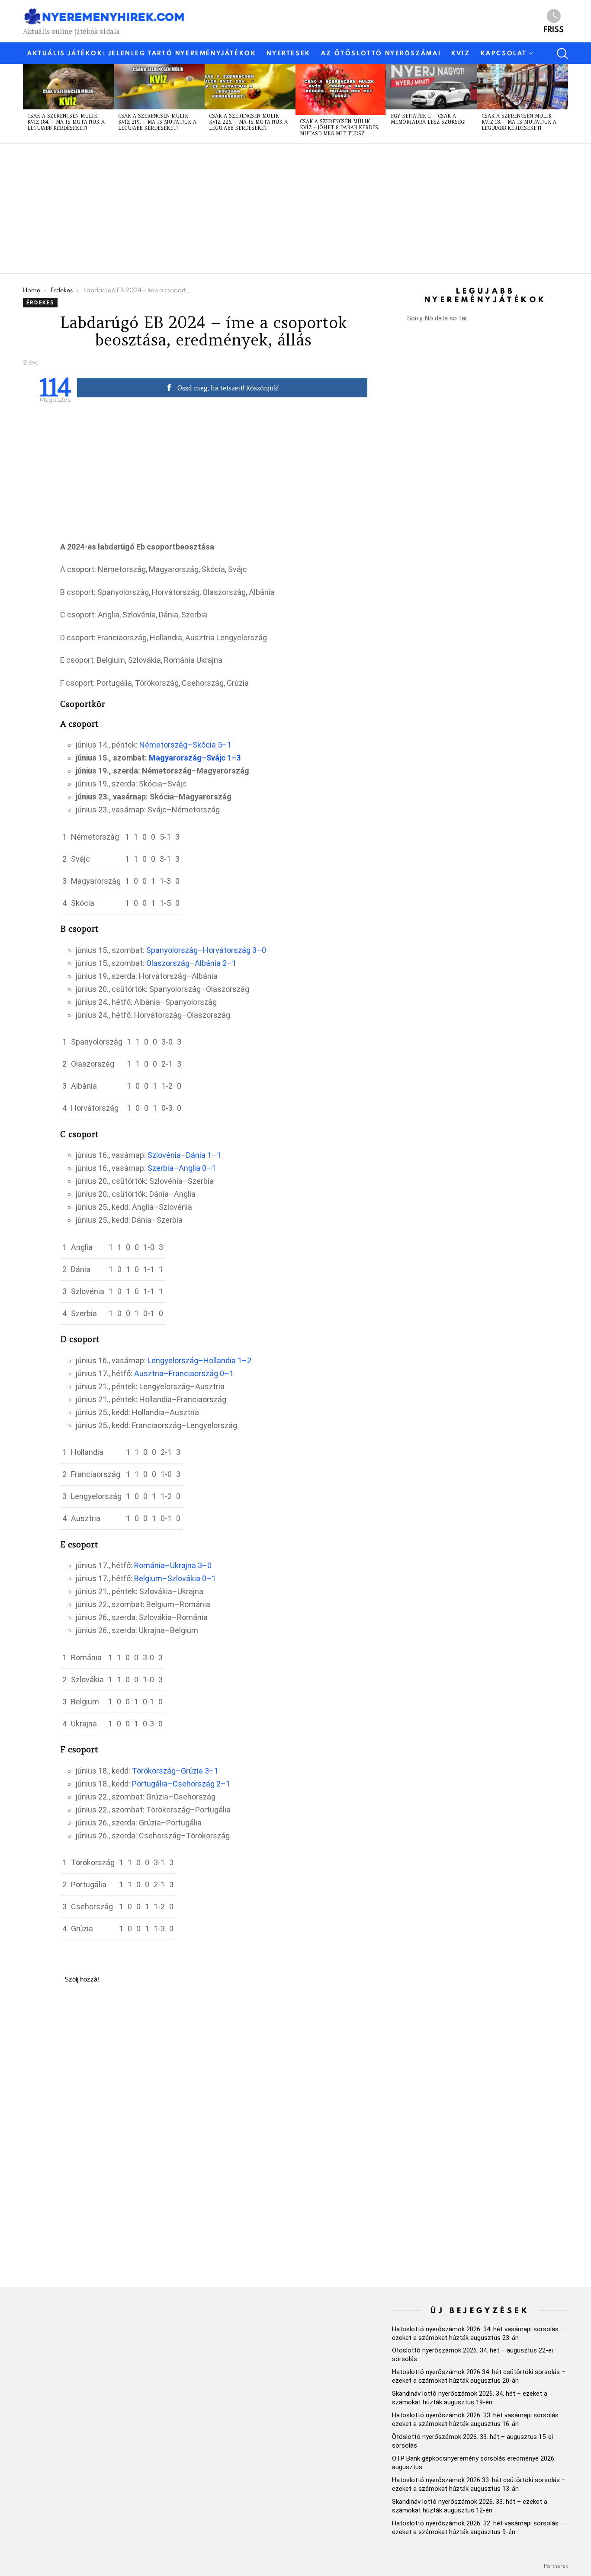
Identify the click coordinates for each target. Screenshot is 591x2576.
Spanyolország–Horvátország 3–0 (206, 950)
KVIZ (461, 53)
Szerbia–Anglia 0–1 (182, 1168)
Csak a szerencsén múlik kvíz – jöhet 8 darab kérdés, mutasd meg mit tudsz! (340, 128)
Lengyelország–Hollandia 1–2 (199, 1360)
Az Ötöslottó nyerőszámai (381, 53)
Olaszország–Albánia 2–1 (191, 963)
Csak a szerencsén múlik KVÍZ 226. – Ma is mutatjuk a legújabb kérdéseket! (248, 122)
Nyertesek (288, 53)
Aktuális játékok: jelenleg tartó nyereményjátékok (142, 53)
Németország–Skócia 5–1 (185, 745)
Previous (27, 103)
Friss (554, 29)
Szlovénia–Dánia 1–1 (184, 1155)
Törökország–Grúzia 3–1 (175, 1771)
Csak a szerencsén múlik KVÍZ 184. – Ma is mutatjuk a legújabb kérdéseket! (66, 122)
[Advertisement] (283, 208)
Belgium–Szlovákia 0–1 (175, 1578)
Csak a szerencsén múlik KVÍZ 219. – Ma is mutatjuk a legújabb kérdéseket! (157, 122)
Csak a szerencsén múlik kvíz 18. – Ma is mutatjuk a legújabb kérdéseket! (519, 122)
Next (564, 103)
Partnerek (556, 2566)
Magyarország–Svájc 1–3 (195, 758)
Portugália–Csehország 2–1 (181, 1784)
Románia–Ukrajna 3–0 (173, 1565)
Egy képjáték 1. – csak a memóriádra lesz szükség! (428, 119)
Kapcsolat (504, 53)
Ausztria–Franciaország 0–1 (184, 1373)
